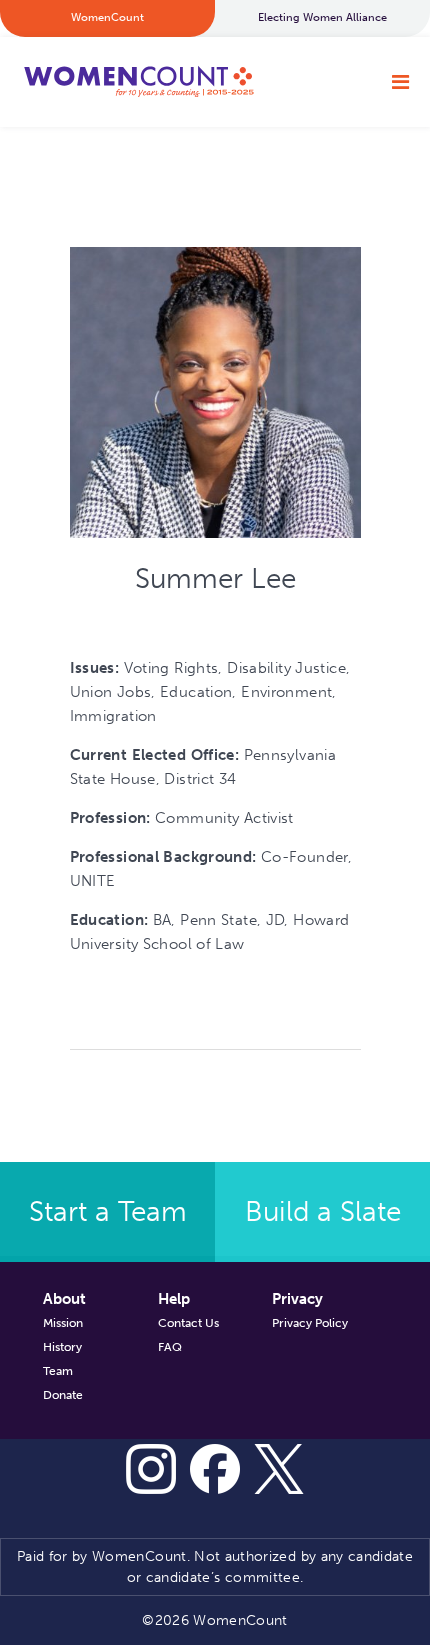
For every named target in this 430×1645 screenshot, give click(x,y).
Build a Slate (323, 1211)
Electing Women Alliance (322, 17)
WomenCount (138, 82)
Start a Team (108, 1211)
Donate (63, 1395)
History (62, 1347)
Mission (63, 1323)
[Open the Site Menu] (400, 82)
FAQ (170, 1347)
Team (58, 1371)
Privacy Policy (310, 1323)
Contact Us (188, 1323)
